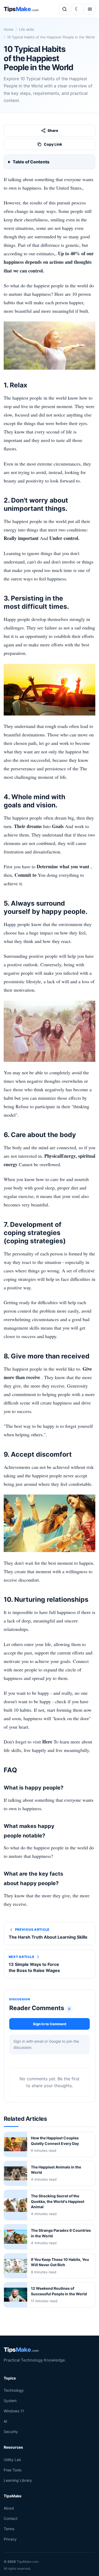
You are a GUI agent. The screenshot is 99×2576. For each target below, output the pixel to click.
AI (5, 2421)
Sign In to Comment (50, 2024)
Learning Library (18, 2480)
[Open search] (64, 9)
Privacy (10, 2539)
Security (11, 2432)
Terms (9, 2529)
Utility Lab (12, 2460)
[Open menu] (90, 9)
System (10, 2401)
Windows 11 (14, 2411)
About (9, 2508)
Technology (14, 2390)
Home (9, 29)
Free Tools (13, 2470)
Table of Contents (31, 162)
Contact (11, 2519)
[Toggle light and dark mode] (77, 9)
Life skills (27, 29)
